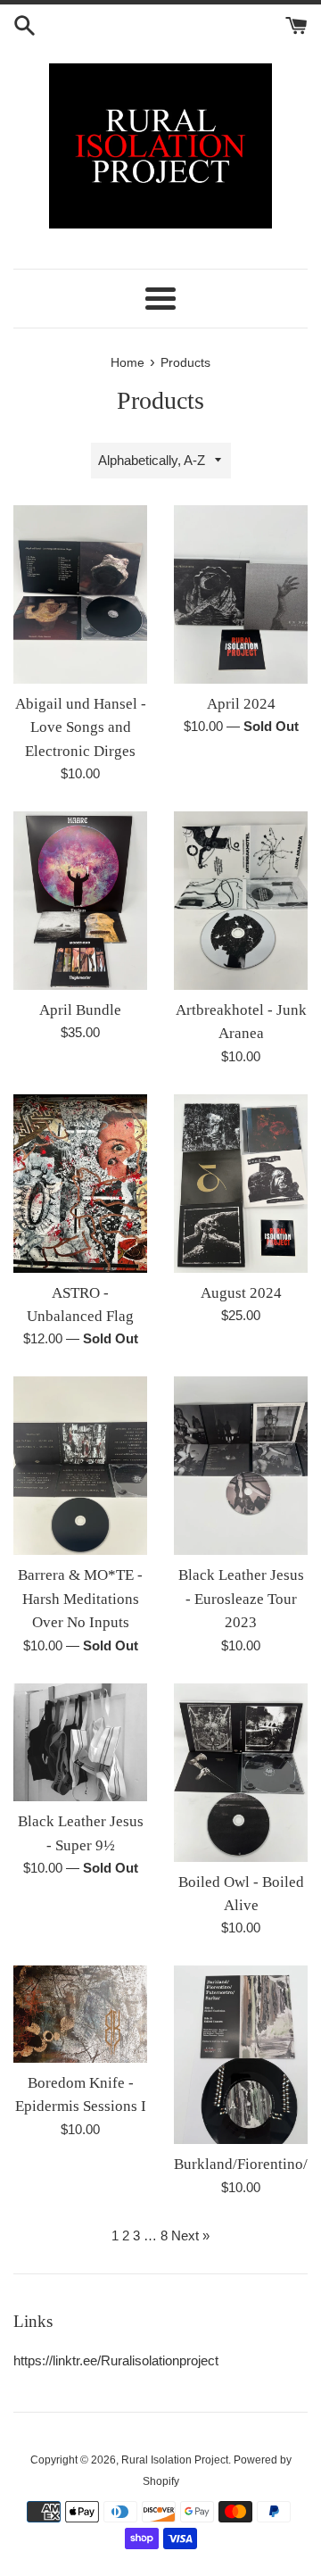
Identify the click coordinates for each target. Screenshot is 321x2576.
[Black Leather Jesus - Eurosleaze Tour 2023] (241, 1466)
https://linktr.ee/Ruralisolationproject (116, 2360)
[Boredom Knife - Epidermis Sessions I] (80, 2014)
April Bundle (80, 1010)
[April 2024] (241, 594)
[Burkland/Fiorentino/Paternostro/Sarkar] (241, 2055)
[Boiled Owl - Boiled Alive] (241, 1773)
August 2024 (241, 1293)
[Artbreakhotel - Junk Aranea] (241, 901)
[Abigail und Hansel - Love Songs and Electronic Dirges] (80, 594)
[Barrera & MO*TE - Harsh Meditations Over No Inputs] (80, 1466)
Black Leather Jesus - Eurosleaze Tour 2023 (241, 1599)
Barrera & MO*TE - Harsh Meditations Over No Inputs (80, 1599)
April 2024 (241, 704)
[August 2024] (241, 1184)
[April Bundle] (80, 901)
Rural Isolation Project (175, 2460)
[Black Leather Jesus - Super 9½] (80, 1743)
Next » (190, 2235)
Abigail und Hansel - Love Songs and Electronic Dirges (81, 727)
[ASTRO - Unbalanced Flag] (80, 1184)
